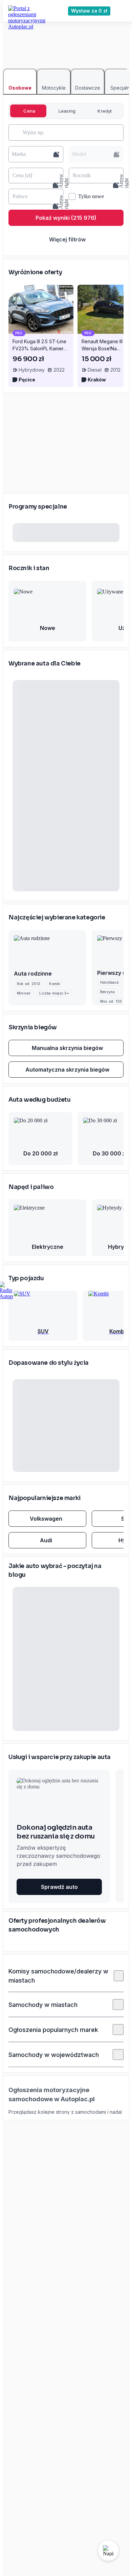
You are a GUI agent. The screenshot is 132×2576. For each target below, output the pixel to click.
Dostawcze (88, 88)
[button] (36, 154)
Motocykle (54, 88)
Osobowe (20, 88)
